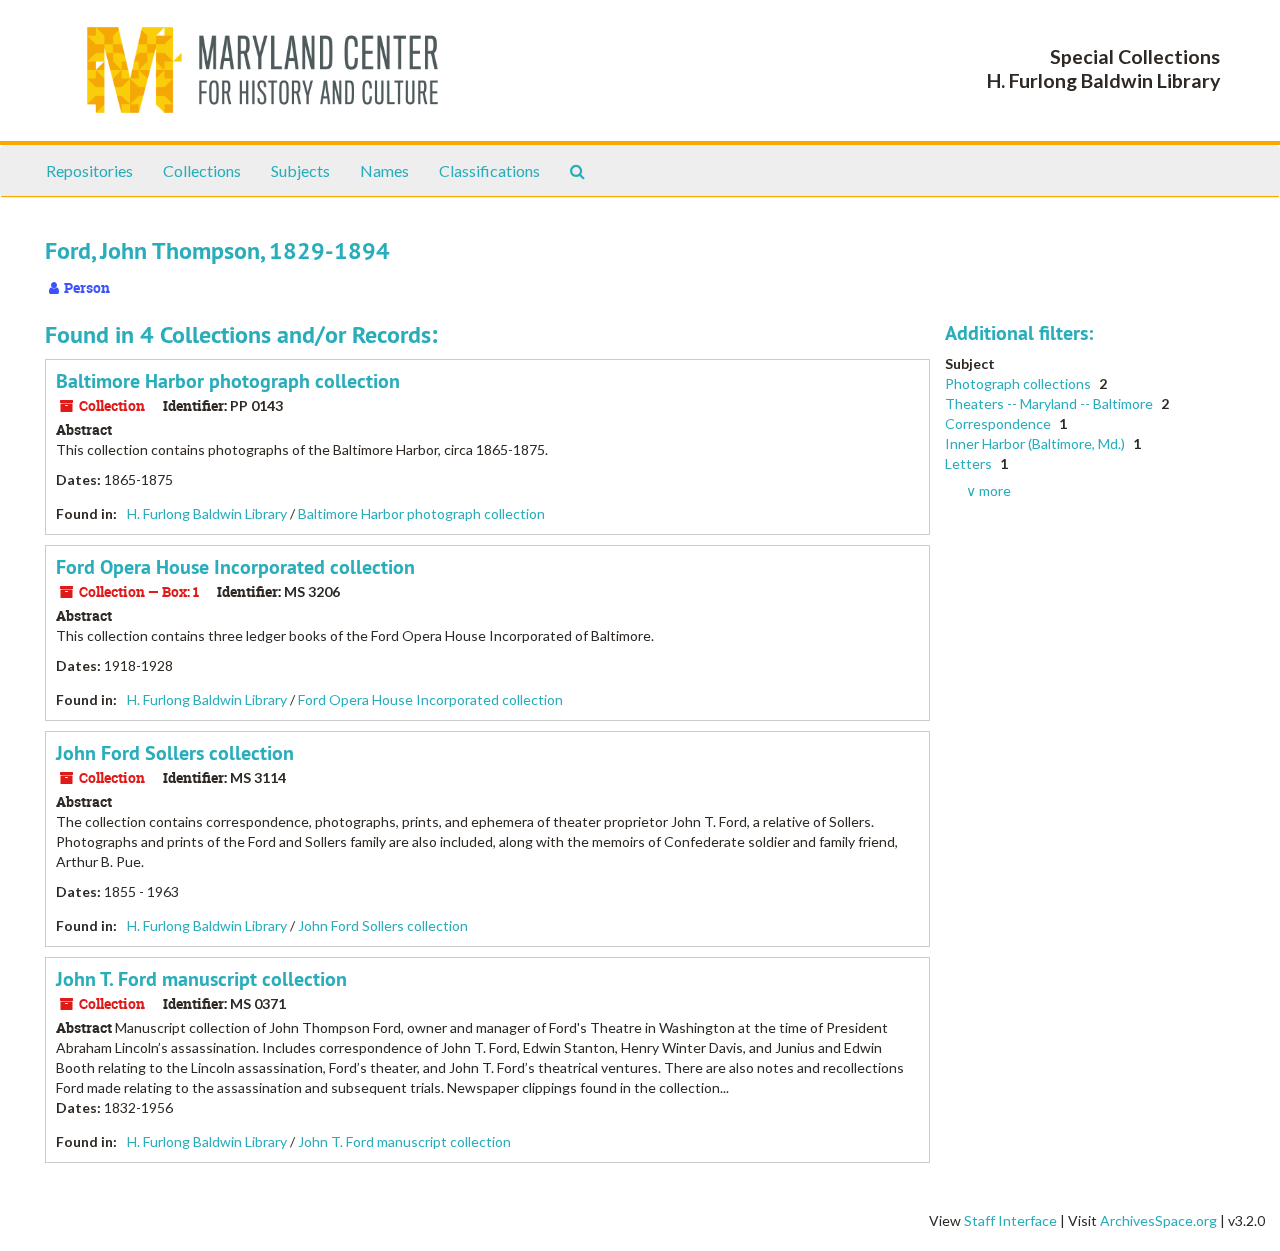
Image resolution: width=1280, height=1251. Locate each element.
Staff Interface (1010, 1220)
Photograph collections (1019, 383)
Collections (202, 170)
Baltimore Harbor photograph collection (228, 381)
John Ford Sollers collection (175, 753)
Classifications (489, 170)
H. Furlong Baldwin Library (207, 513)
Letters (970, 463)
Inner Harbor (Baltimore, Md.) (1036, 443)
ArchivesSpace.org (1158, 1220)
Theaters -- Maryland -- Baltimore (1050, 403)
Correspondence (999, 423)
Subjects (300, 170)
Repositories (89, 170)
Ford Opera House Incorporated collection (235, 567)
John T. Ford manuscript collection (201, 979)
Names (384, 170)
